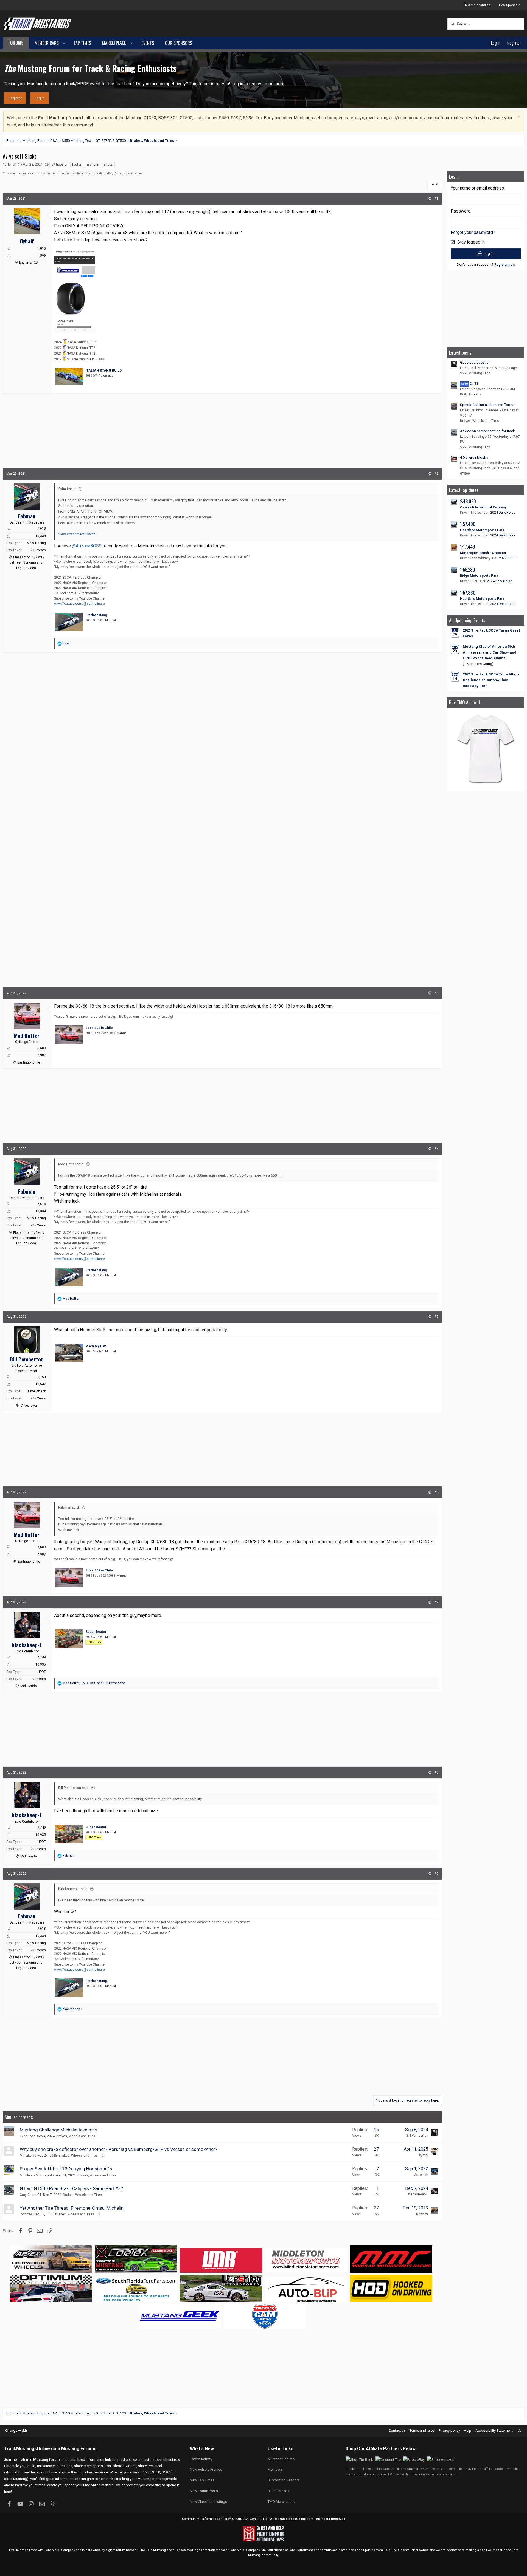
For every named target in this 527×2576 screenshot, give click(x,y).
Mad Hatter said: (71, 1164)
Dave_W (422, 2214)
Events (148, 43)
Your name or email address (477, 188)
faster (77, 165)
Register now (505, 265)
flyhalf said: (67, 489)
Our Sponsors (179, 43)
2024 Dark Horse (503, 513)
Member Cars (47, 43)
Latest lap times (464, 490)
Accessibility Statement (494, 2431)
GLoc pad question (475, 362)
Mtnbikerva (28, 2156)
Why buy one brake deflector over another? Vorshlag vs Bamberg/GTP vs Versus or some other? (119, 2149)
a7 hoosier (59, 165)
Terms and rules (422, 2431)
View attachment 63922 (77, 534)
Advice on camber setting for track (487, 431)
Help (468, 2431)
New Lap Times (202, 2480)
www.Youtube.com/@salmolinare (79, 604)
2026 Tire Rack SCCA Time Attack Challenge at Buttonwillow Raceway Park (491, 680)
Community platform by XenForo (225, 2519)
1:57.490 (468, 524)
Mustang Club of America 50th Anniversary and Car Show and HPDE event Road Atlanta (490, 652)
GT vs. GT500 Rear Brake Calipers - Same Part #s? (71, 2188)
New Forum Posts (204, 2491)
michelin (92, 165)
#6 (436, 1492)
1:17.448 (468, 547)
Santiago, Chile (29, 1062)
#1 (436, 199)
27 (376, 2149)
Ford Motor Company (60, 2550)
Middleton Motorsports (37, 2175)
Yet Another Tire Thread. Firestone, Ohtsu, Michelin (72, 2208)
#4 (436, 1149)
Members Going (478, 664)
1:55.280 (468, 569)
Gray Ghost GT (31, 2195)
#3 (436, 993)
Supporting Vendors (284, 2480)
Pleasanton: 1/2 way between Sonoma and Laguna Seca (27, 562)
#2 (436, 474)
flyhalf (12, 164)
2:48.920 (468, 501)
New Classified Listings (208, 2502)
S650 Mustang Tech (475, 373)
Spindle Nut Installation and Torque (488, 405)
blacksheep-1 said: (73, 1889)
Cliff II (470, 384)
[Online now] (27, 1351)
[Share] (429, 199)
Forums (16, 43)
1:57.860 (468, 593)
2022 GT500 (508, 558)
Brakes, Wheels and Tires (76, 2136)
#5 (436, 1317)
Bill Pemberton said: (74, 1788)
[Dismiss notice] (518, 117)
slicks (108, 165)
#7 (436, 1602)
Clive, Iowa (29, 1406)
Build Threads (471, 394)
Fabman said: (69, 1507)
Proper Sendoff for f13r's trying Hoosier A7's (66, 2169)
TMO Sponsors (509, 5)
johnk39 (26, 2214)
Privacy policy (449, 2431)
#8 (436, 1772)
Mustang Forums (79, 2449)
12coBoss (28, 2136)
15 (376, 2130)
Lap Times (82, 43)
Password (461, 211)
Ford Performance (302, 2550)
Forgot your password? (473, 232)
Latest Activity (201, 2459)
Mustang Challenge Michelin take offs (59, 2130)
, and (94, 1683)
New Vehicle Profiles (206, 2469)
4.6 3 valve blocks (474, 457)
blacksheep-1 (418, 2194)
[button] (64, 43)
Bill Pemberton (417, 2136)
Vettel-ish (421, 2175)
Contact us (397, 2431)
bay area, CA (29, 263)
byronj (424, 2155)
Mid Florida (29, 1686)
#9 (436, 1874)
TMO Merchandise (477, 5)
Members (275, 2469)
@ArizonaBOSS (87, 546)
